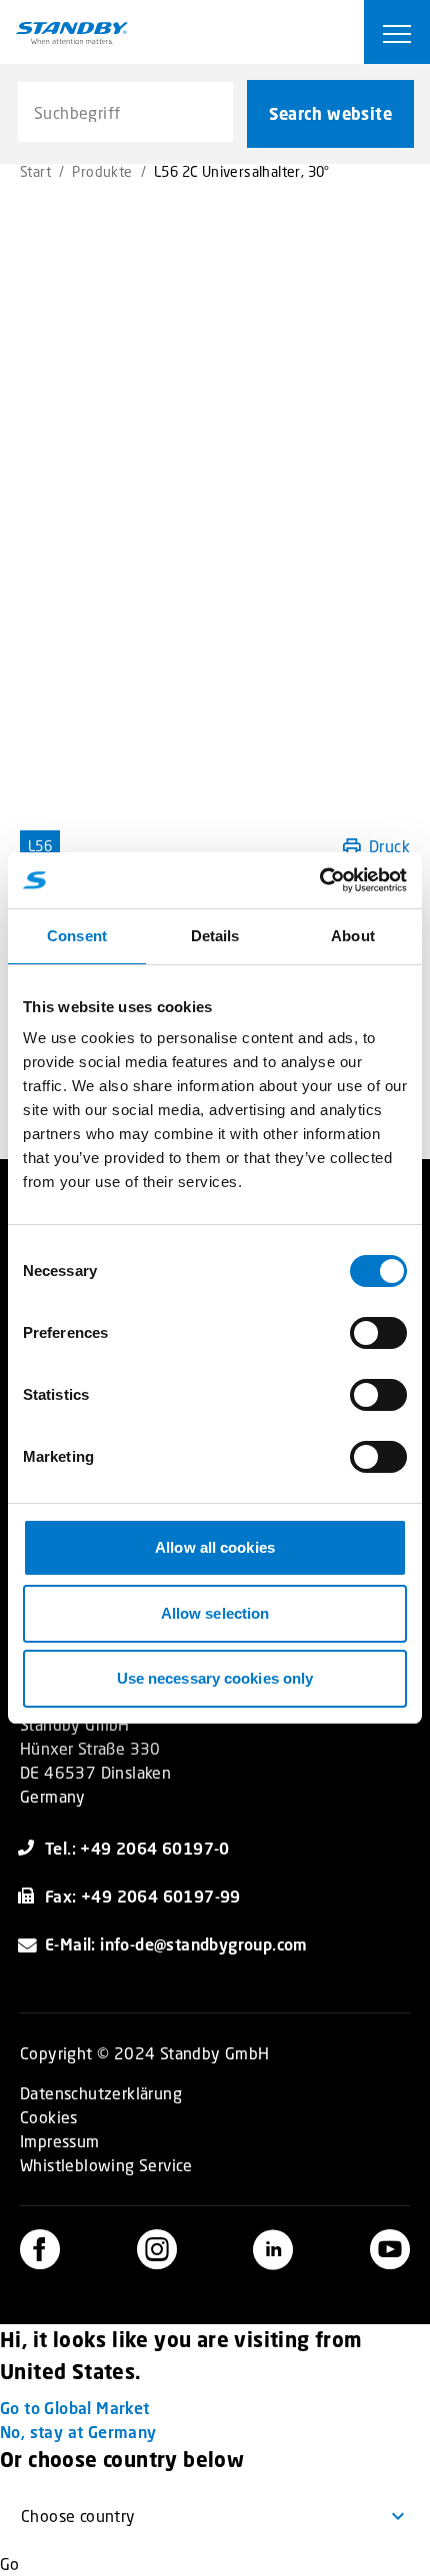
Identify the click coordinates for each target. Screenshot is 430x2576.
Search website (330, 114)
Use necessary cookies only (215, 1678)
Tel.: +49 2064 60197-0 (137, 1848)
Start (35, 171)
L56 (40, 846)
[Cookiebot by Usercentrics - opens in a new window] (319, 880)
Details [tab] (215, 936)
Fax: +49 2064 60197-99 (143, 1896)
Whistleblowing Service (106, 2165)
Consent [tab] (77, 936)
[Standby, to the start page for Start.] (72, 33)
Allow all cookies (215, 1547)
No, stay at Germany (78, 2432)
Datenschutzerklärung (101, 2093)
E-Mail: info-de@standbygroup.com (176, 1944)
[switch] (378, 1333)
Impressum (60, 2141)
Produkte (102, 171)
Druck (389, 846)
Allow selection (215, 1613)
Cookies (49, 2117)
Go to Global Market (75, 2408)
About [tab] (353, 936)
